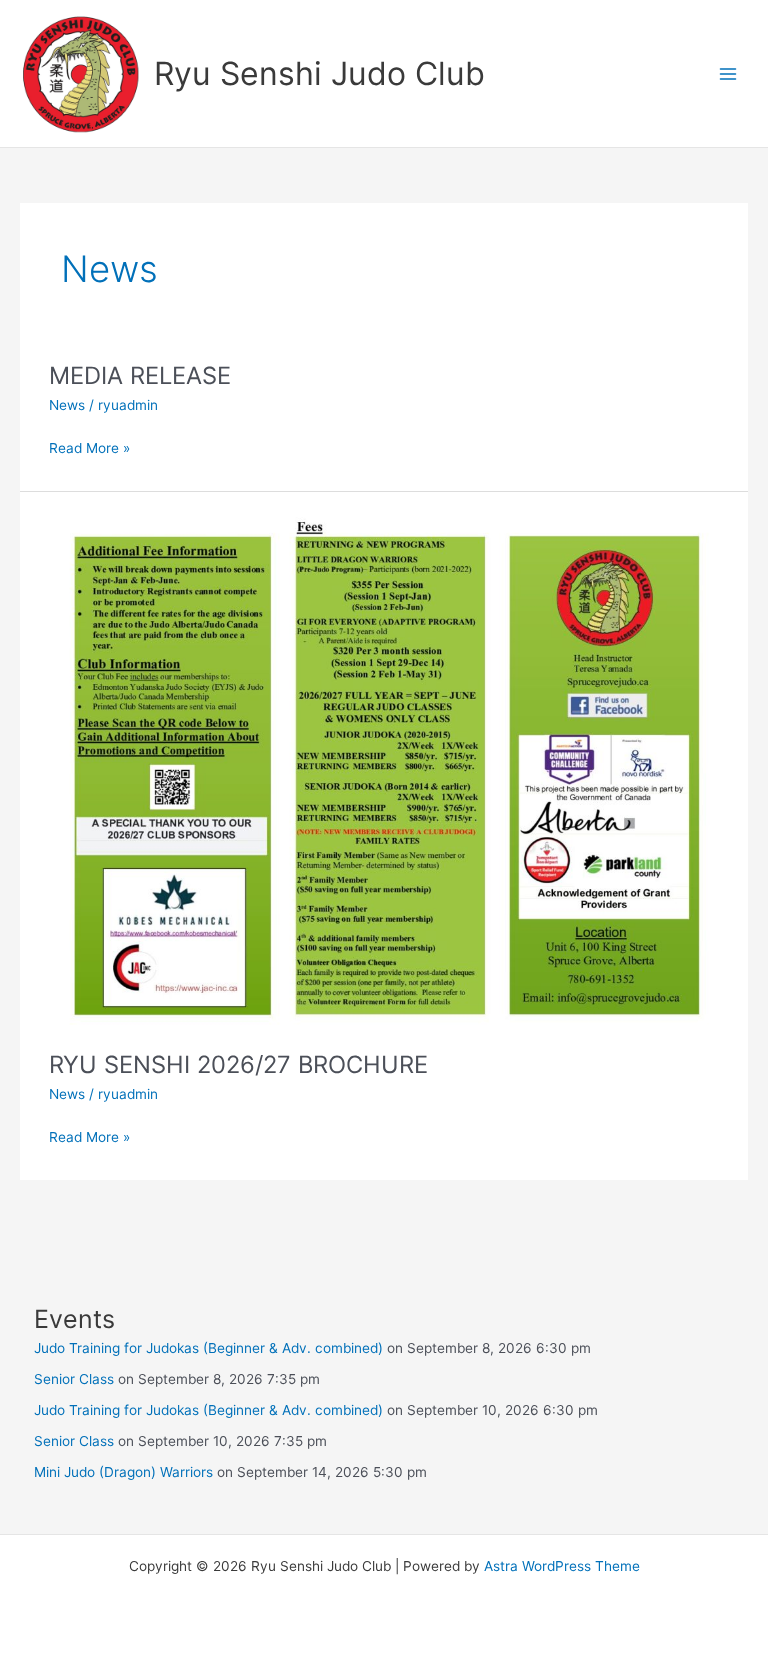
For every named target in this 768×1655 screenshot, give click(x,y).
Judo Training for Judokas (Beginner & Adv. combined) (208, 1348)
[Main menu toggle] (728, 73)
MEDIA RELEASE (140, 375)
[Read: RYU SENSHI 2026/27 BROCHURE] (383, 769)
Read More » (89, 449)
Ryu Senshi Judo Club (319, 73)
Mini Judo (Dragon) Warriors (123, 1472)
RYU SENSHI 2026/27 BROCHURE (238, 1064)
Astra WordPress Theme (562, 1566)
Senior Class (74, 1379)
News (67, 405)
